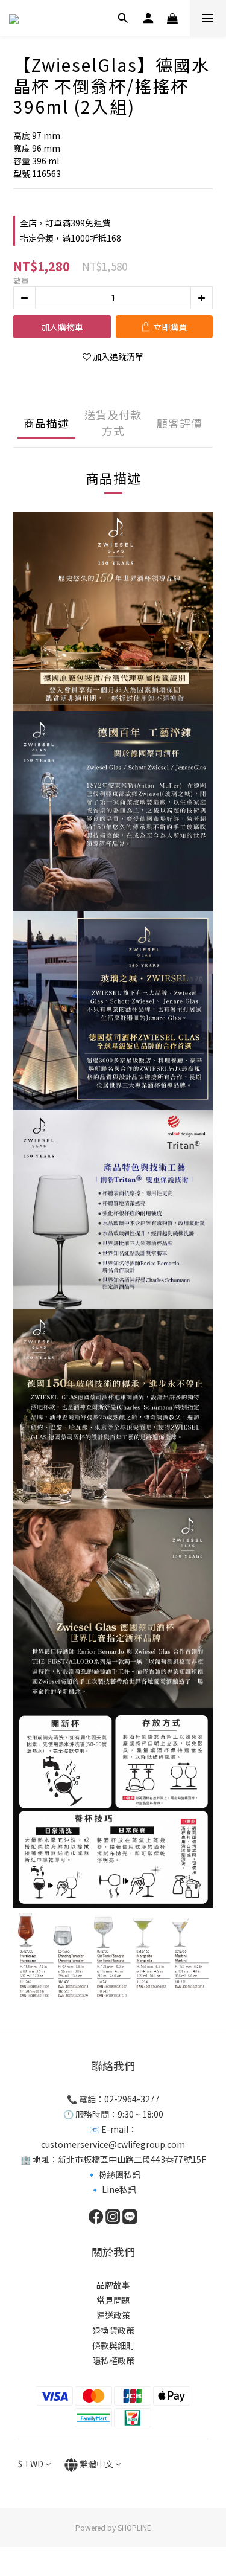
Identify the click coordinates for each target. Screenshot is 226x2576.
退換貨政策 (113, 2330)
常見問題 (113, 2300)
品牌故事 (113, 2285)
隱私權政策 (113, 2360)
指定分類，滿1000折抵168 (71, 238)
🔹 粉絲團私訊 (113, 2174)
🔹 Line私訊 (113, 2189)
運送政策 (113, 2315)
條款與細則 (113, 2345)
